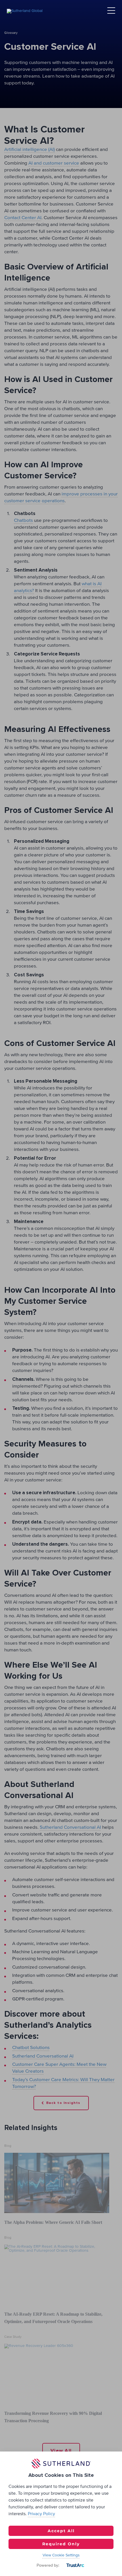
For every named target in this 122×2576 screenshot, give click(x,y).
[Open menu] (111, 11)
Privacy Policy (41, 2514)
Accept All (61, 2531)
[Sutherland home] (25, 11)
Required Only (61, 2544)
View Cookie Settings (61, 2555)
